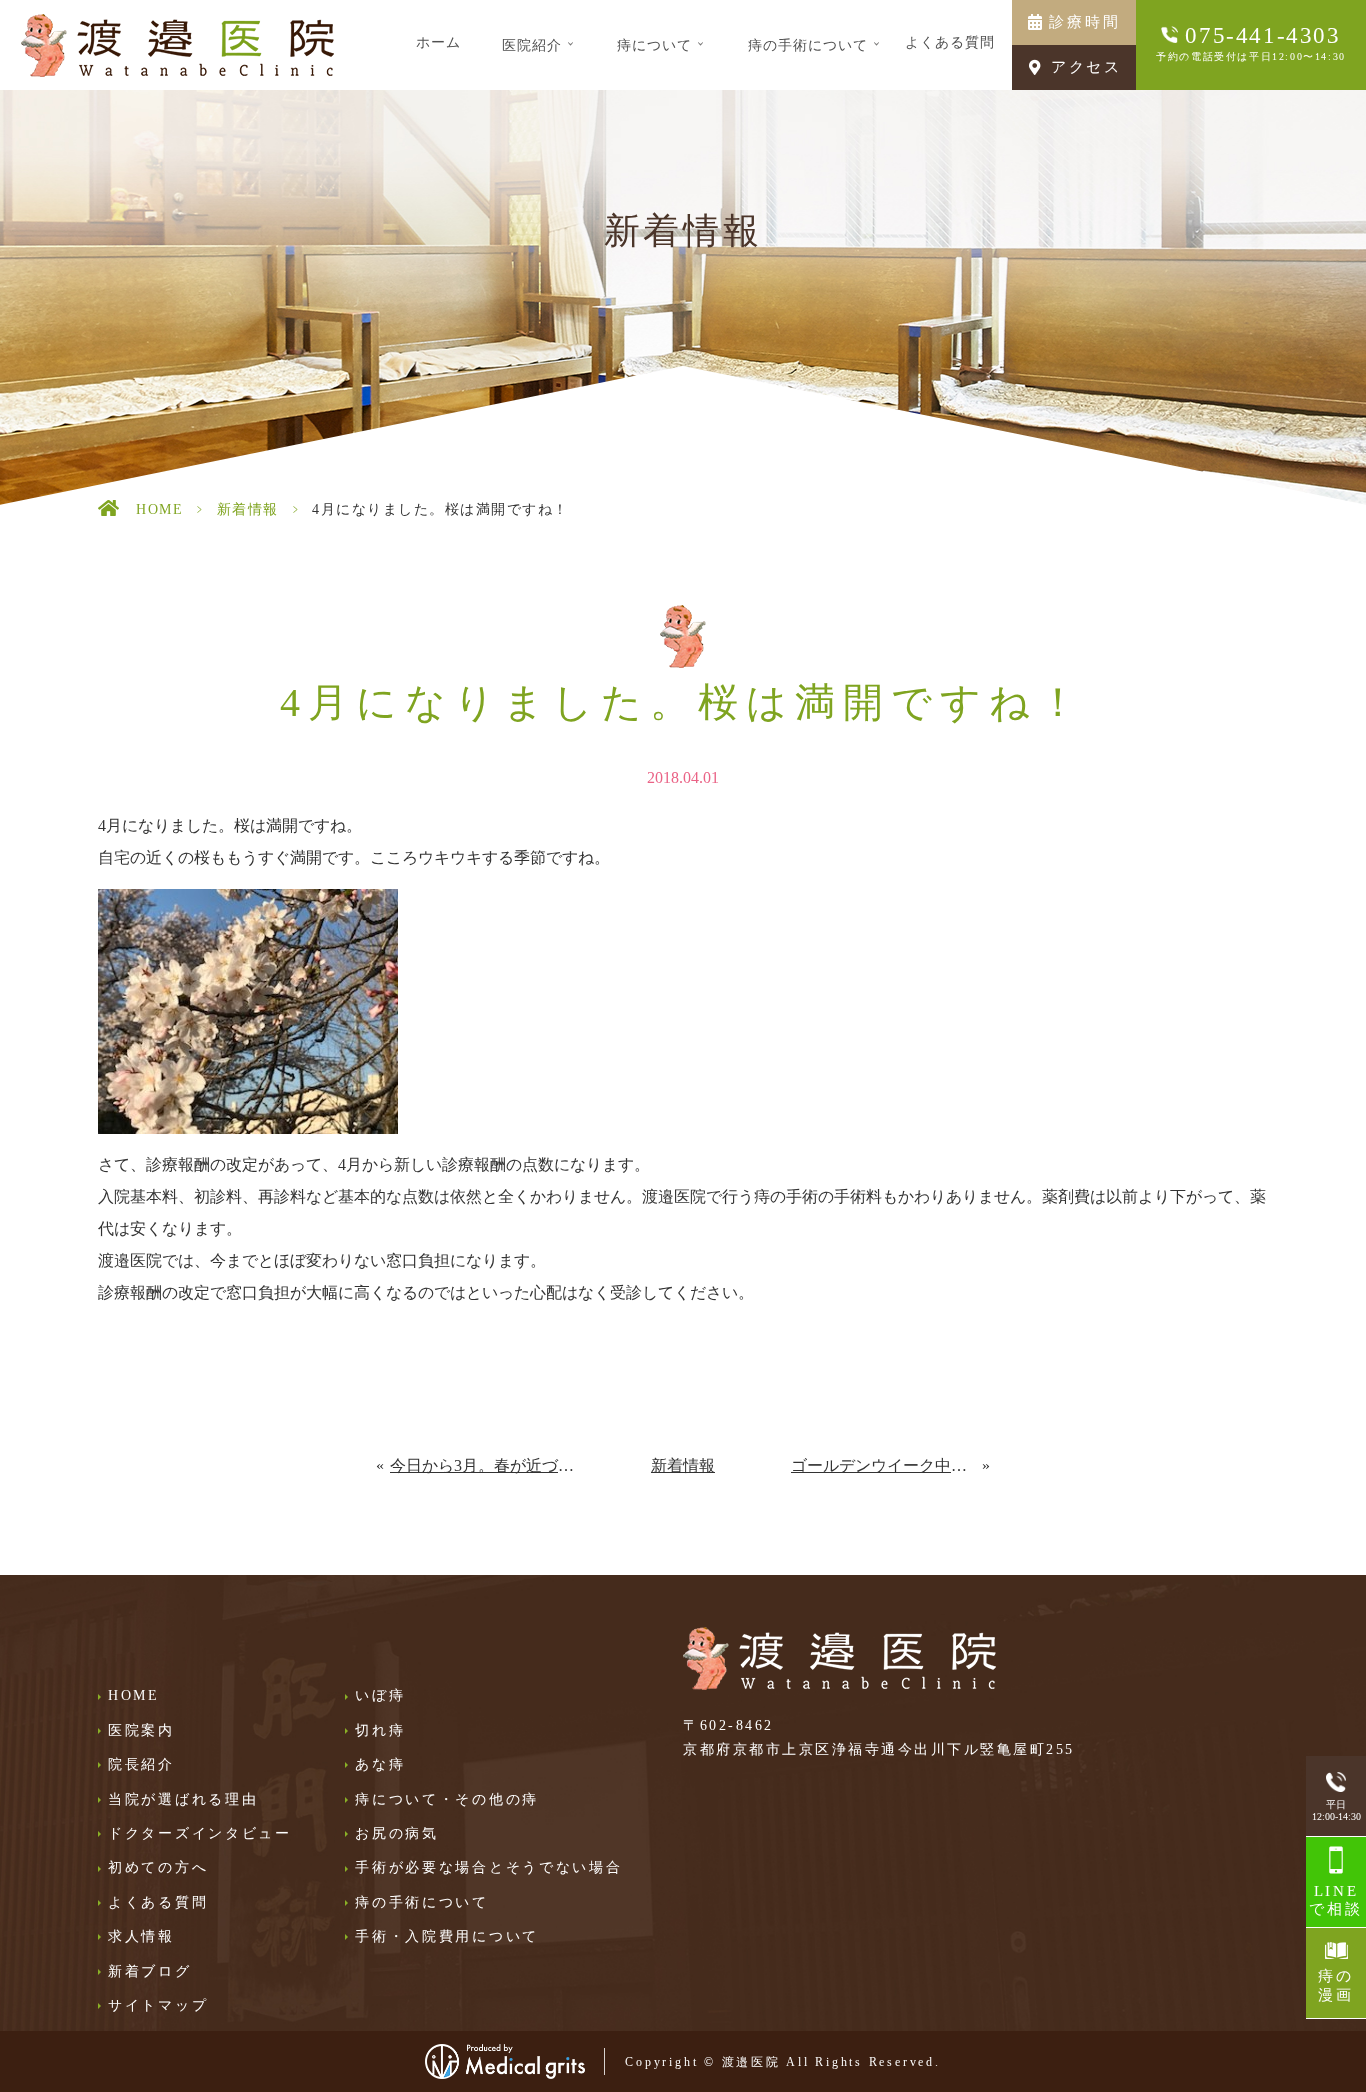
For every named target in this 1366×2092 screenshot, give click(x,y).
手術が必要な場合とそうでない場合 (489, 1867)
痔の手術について (422, 1902)
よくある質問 (950, 42)
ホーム (438, 42)
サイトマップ (158, 2005)
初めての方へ (158, 1867)
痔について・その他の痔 (447, 1799)
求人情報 (141, 1936)
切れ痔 (380, 1730)
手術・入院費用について (447, 1936)
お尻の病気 (397, 1833)
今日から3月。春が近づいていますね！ (482, 1465)
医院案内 (141, 1730)
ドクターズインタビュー (200, 1833)
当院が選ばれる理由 (183, 1799)
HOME (159, 509)
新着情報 (248, 509)
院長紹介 (141, 1764)
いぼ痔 (380, 1695)
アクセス (1086, 67)
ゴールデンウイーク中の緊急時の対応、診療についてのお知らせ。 (887, 1465)
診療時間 (1084, 22)
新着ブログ (150, 1971)
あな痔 (380, 1764)
